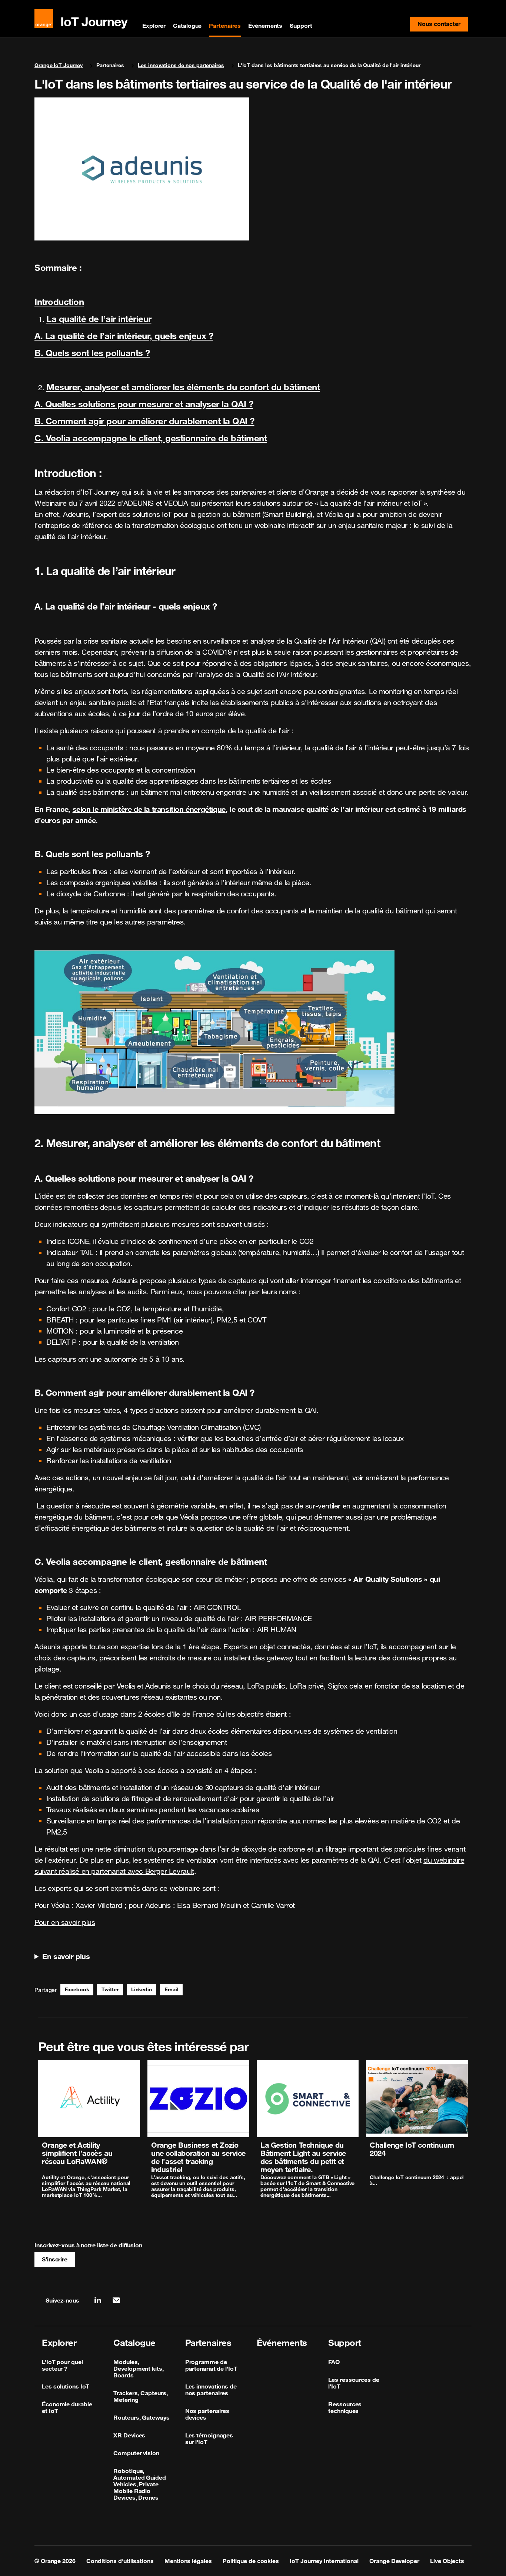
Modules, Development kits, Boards (138, 2368)
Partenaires (225, 26)
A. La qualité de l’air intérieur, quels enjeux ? (124, 336)
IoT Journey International (324, 2561)
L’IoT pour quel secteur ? (62, 2365)
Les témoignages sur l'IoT (209, 2439)
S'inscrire (55, 2259)
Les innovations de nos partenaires (181, 65)
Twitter (110, 1989)
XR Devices (129, 2435)
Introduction (59, 302)
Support (301, 26)
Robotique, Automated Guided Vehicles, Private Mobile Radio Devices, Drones (139, 2484)
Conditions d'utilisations (120, 2561)
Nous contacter (443, 26)
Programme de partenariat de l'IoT (211, 2365)
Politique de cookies (251, 2561)
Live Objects (447, 2561)
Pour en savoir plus (65, 1922)
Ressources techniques (345, 2407)
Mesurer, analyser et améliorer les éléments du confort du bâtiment (183, 387)
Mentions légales (188, 2561)
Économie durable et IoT (67, 2407)
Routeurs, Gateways (141, 2417)
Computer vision (136, 2453)
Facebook (77, 1989)
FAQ (334, 2362)
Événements (265, 26)
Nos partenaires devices (207, 2414)
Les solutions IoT (66, 2386)
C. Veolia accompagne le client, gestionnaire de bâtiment (151, 438)
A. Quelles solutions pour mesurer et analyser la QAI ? (144, 404)
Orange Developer (394, 2561)
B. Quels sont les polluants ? (92, 353)
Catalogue (187, 26)
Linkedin (142, 1989)
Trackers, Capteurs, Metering (140, 2396)
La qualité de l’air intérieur (99, 319)
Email (172, 1989)
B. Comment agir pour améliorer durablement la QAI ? (144, 421)
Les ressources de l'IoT (354, 2383)
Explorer (154, 26)
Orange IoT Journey (59, 65)
